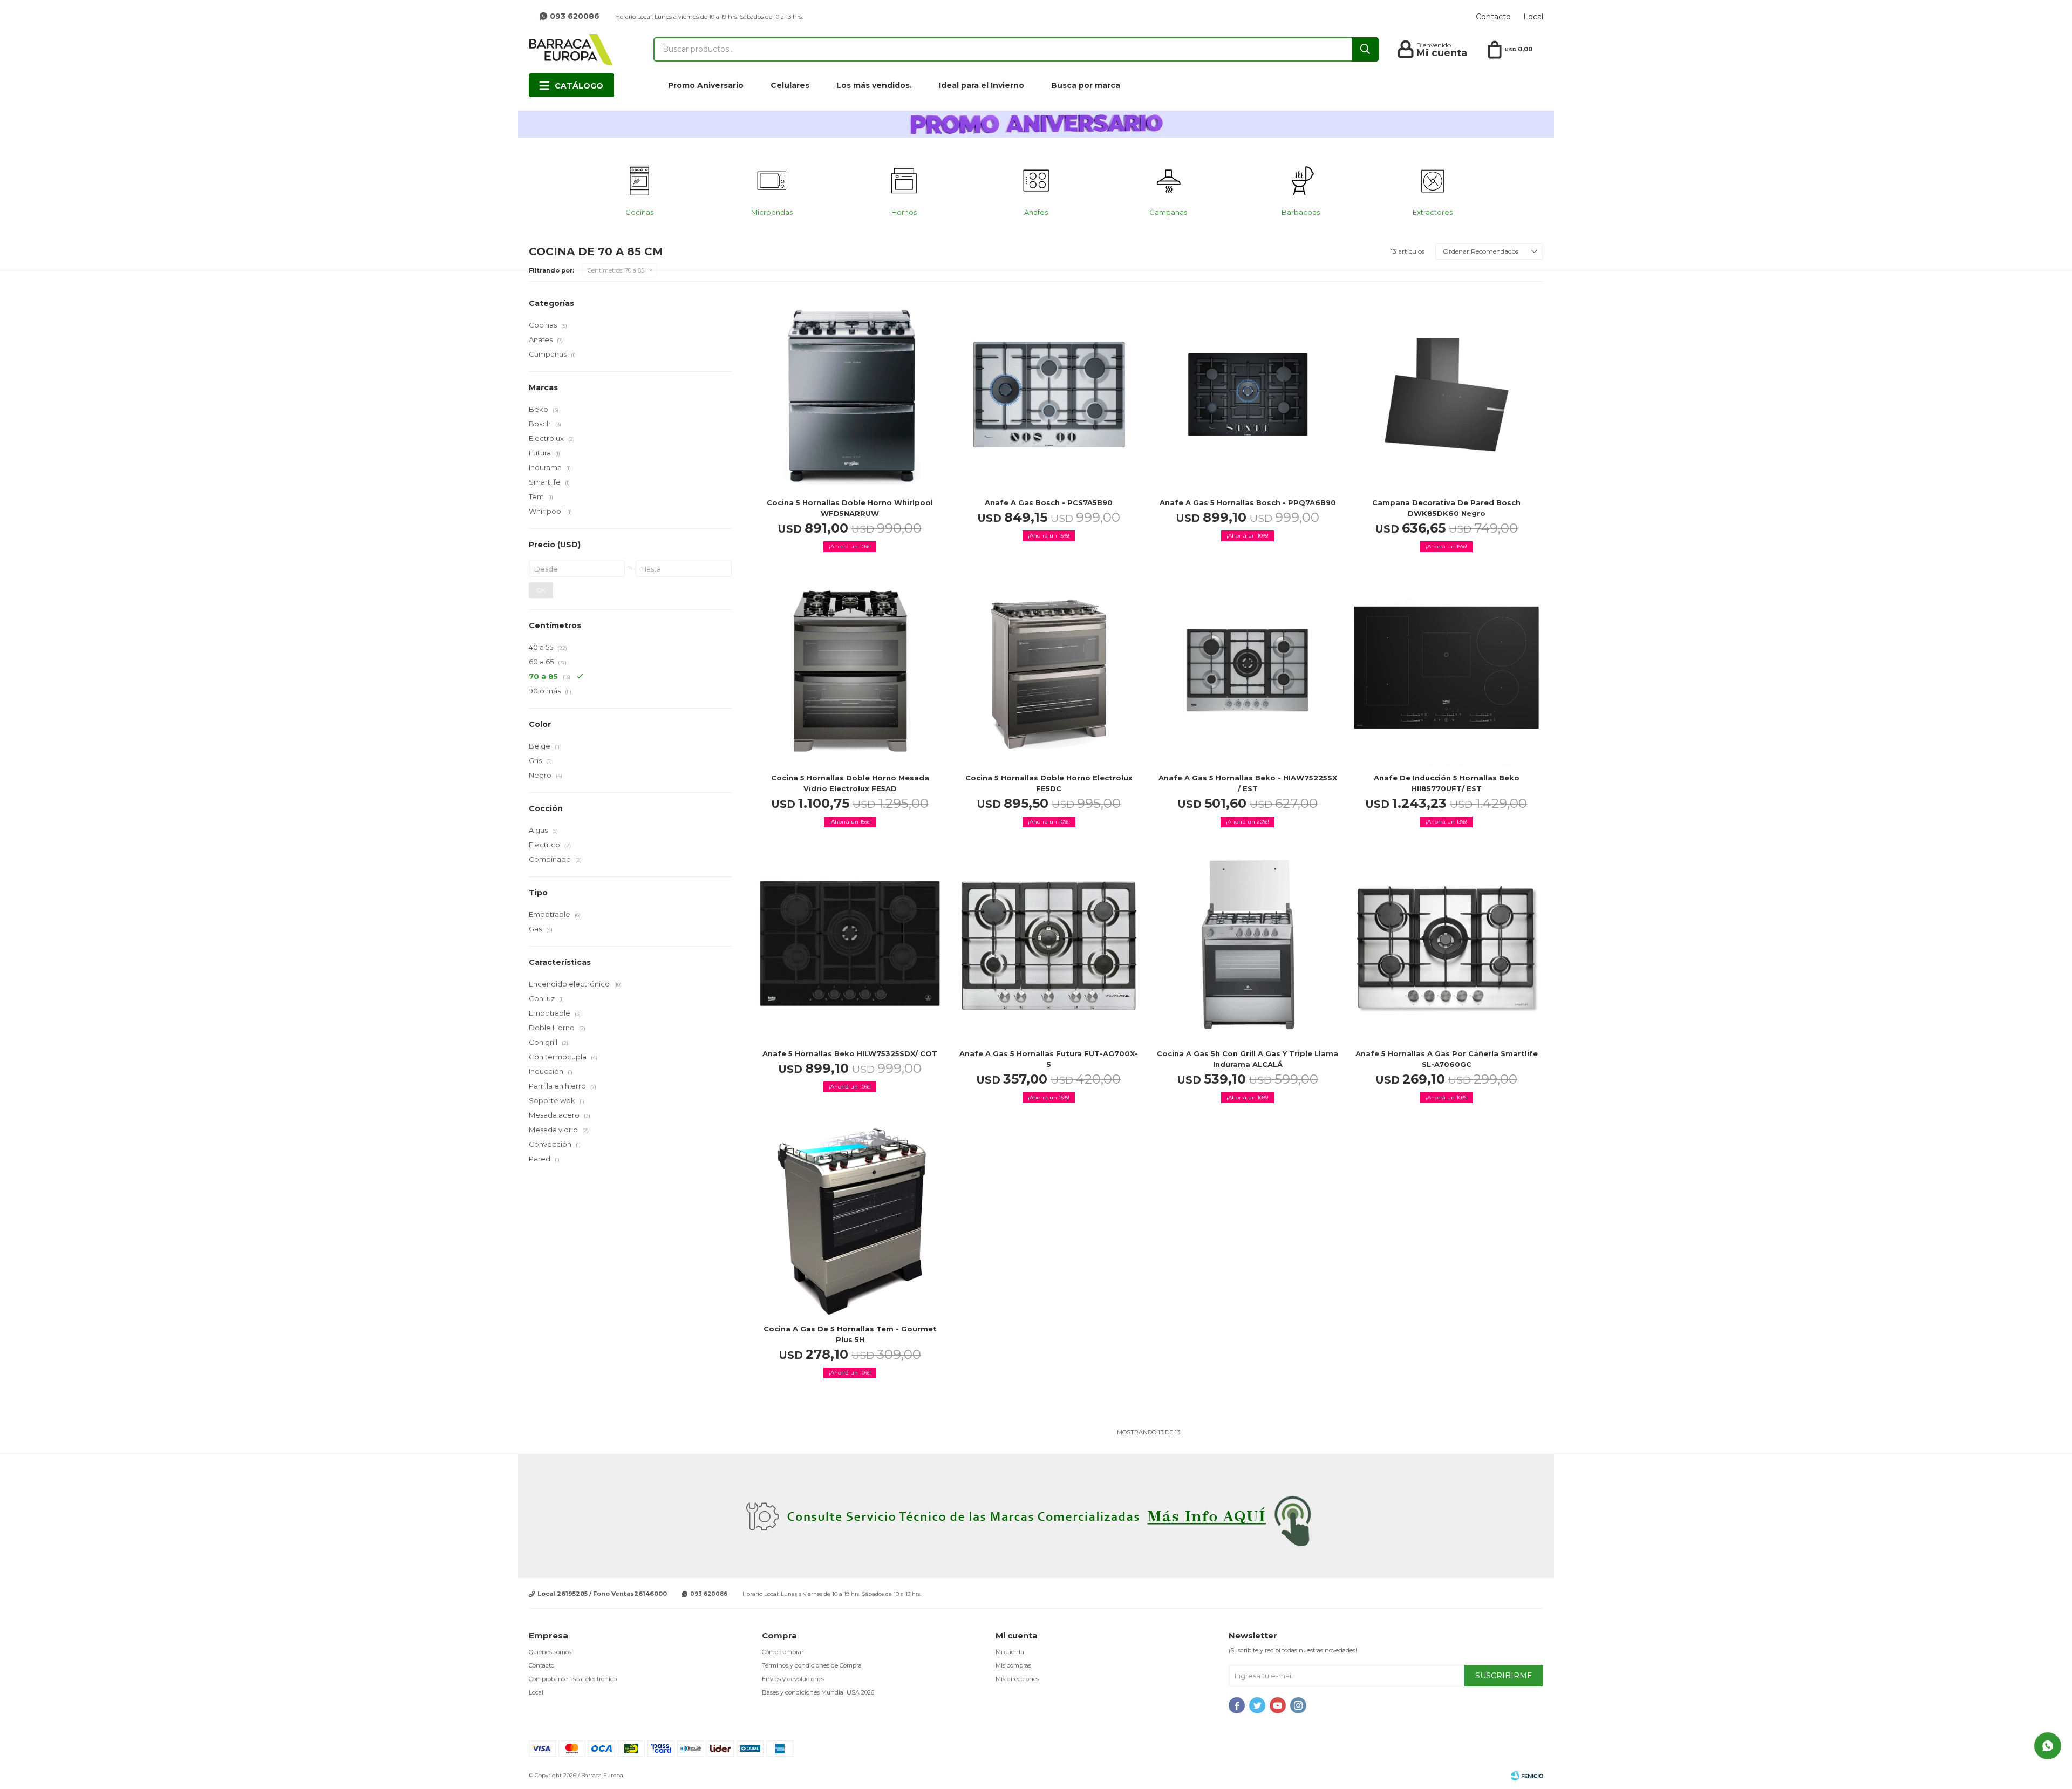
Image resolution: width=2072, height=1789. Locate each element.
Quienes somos (550, 1652)
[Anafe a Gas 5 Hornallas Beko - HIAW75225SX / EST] (1248, 671)
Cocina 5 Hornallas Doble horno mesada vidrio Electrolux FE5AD (850, 783)
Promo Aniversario (706, 85)
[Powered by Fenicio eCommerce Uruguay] (1527, 1776)
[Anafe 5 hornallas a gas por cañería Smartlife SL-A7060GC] (1447, 946)
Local (1533, 17)
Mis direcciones (1017, 1679)
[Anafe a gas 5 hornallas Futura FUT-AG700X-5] (1049, 946)
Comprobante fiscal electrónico (573, 1679)
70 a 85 (616, 270)
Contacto (1493, 17)
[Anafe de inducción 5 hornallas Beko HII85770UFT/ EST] (1447, 671)
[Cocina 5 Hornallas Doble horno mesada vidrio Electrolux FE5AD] (850, 671)
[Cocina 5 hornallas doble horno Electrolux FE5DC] (1049, 671)
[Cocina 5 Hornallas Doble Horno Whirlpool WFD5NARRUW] (850, 395)
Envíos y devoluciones (793, 1679)
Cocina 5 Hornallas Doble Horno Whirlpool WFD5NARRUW (850, 508)
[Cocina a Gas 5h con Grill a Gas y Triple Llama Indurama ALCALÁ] (1248, 946)
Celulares (790, 85)
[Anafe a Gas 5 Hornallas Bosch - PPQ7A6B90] (1248, 395)
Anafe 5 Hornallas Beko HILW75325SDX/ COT (850, 1053)
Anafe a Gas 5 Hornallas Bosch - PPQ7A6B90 (1248, 502)
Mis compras (1013, 1665)
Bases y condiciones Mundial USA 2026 (818, 1692)
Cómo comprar (783, 1652)
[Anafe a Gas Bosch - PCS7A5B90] (1049, 395)
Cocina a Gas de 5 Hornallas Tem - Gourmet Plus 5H (850, 1334)
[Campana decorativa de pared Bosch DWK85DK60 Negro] (1447, 395)
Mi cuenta (1010, 1652)
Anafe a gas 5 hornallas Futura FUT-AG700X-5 (1049, 1059)
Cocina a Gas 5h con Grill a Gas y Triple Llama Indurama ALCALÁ (1248, 1059)
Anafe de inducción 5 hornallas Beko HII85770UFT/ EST (1447, 783)
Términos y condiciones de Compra (812, 1665)
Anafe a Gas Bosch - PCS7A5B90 (1049, 502)
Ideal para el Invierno (982, 85)
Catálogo (579, 86)
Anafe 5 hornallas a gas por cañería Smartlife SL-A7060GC (1447, 1059)
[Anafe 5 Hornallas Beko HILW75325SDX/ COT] (850, 946)
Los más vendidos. (874, 85)
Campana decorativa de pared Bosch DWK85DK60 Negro (1446, 508)
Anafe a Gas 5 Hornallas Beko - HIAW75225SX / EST (1248, 783)
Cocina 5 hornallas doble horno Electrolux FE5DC (1049, 783)
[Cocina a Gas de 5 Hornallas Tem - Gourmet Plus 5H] (850, 1222)
